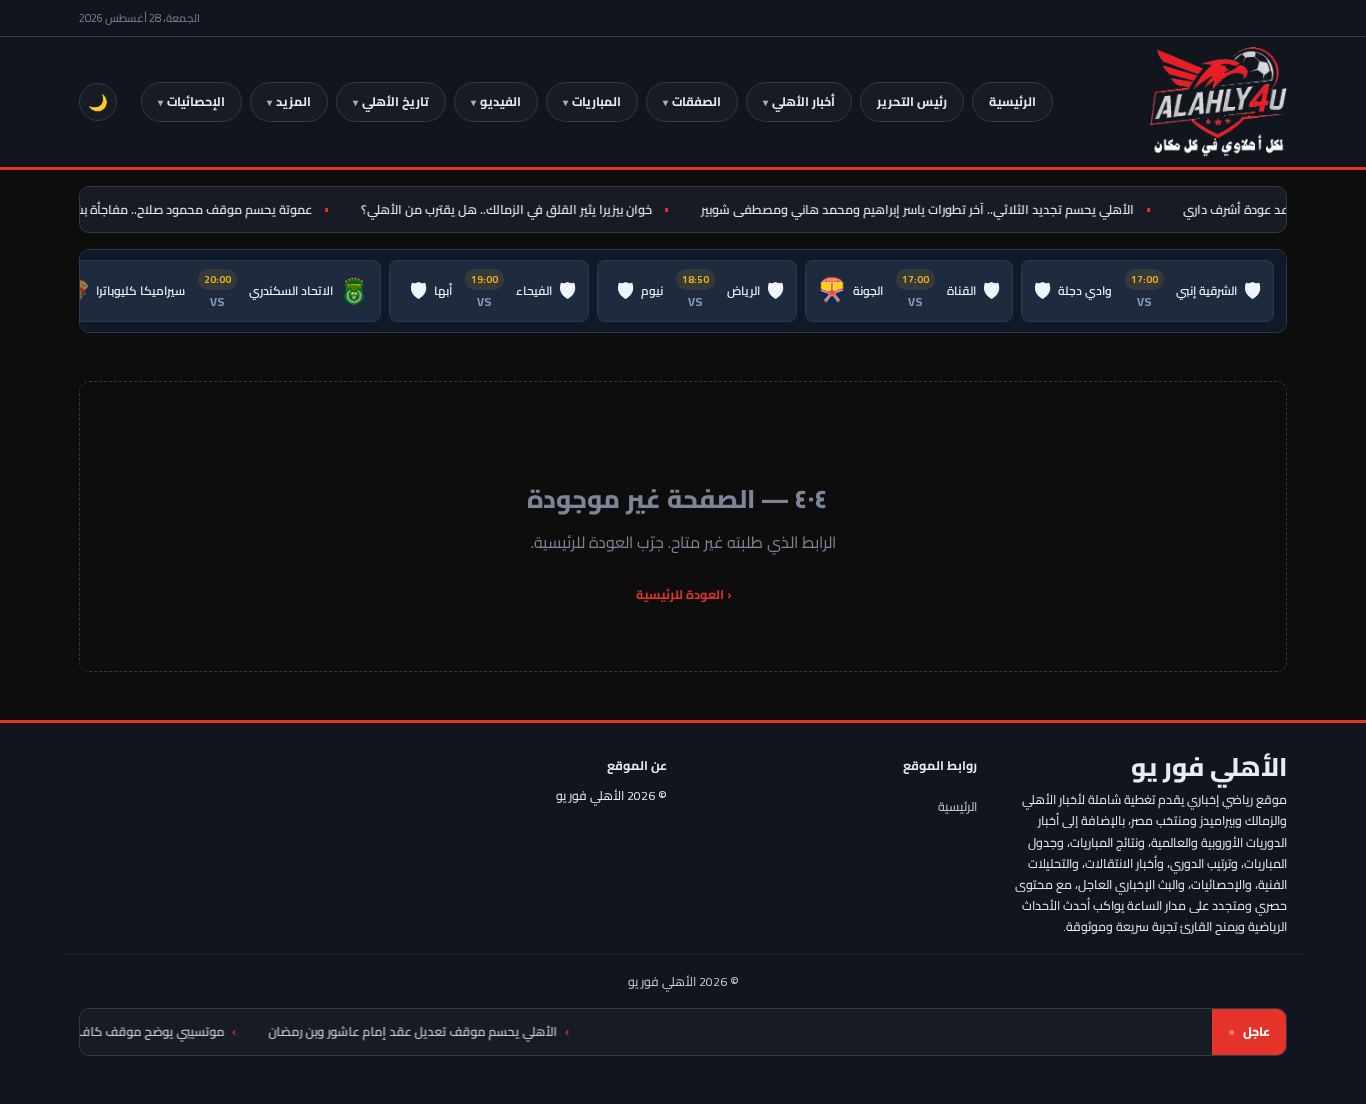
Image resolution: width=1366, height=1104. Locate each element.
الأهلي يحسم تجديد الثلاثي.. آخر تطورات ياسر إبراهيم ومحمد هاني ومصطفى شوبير (927, 209)
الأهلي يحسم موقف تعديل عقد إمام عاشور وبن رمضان (443, 1031)
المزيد (293, 101)
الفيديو (500, 101)
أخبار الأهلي (803, 101)
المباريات (596, 101)
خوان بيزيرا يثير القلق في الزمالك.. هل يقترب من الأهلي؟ (516, 209)
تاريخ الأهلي (395, 101)
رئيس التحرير (912, 101)
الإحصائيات (196, 101)
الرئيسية (1012, 101)
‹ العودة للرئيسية (683, 594)
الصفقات (696, 101)
